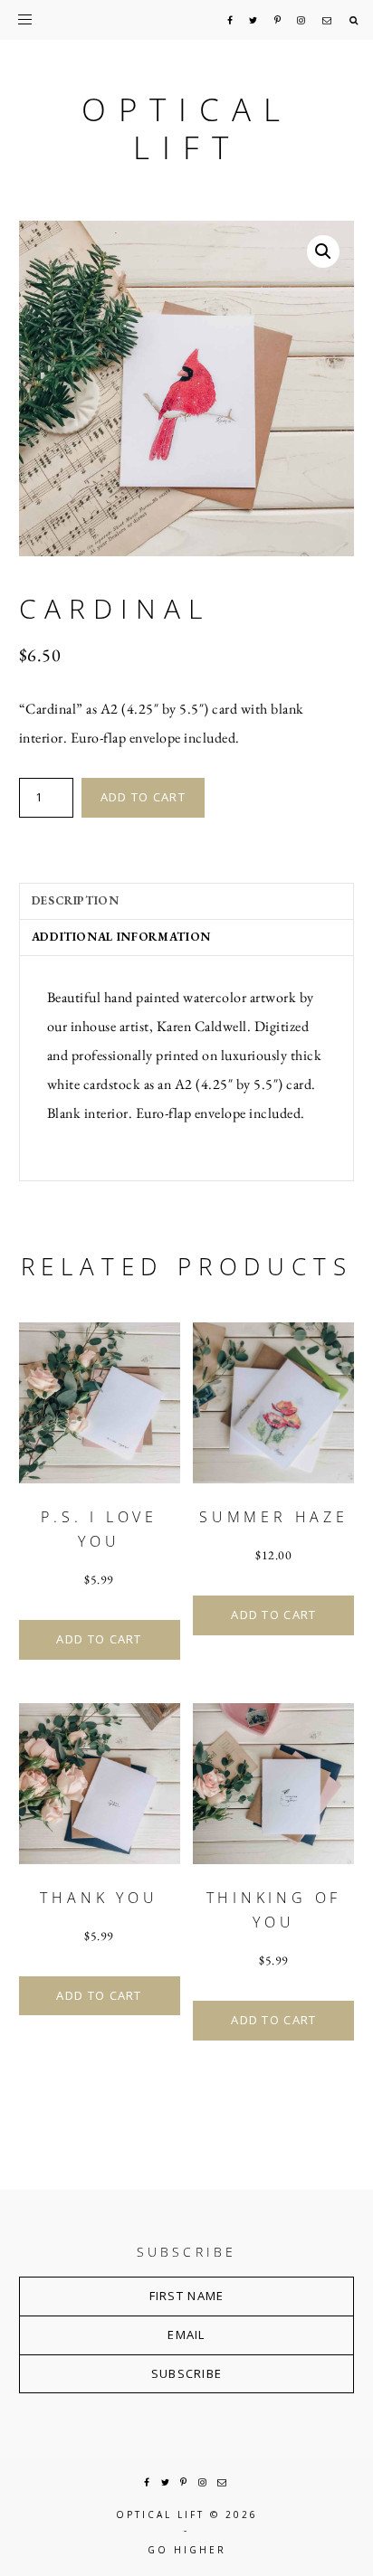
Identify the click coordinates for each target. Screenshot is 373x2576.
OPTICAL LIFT (187, 128)
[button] (37, 16)
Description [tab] (76, 900)
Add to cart (143, 797)
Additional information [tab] (121, 937)
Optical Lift (160, 2514)
